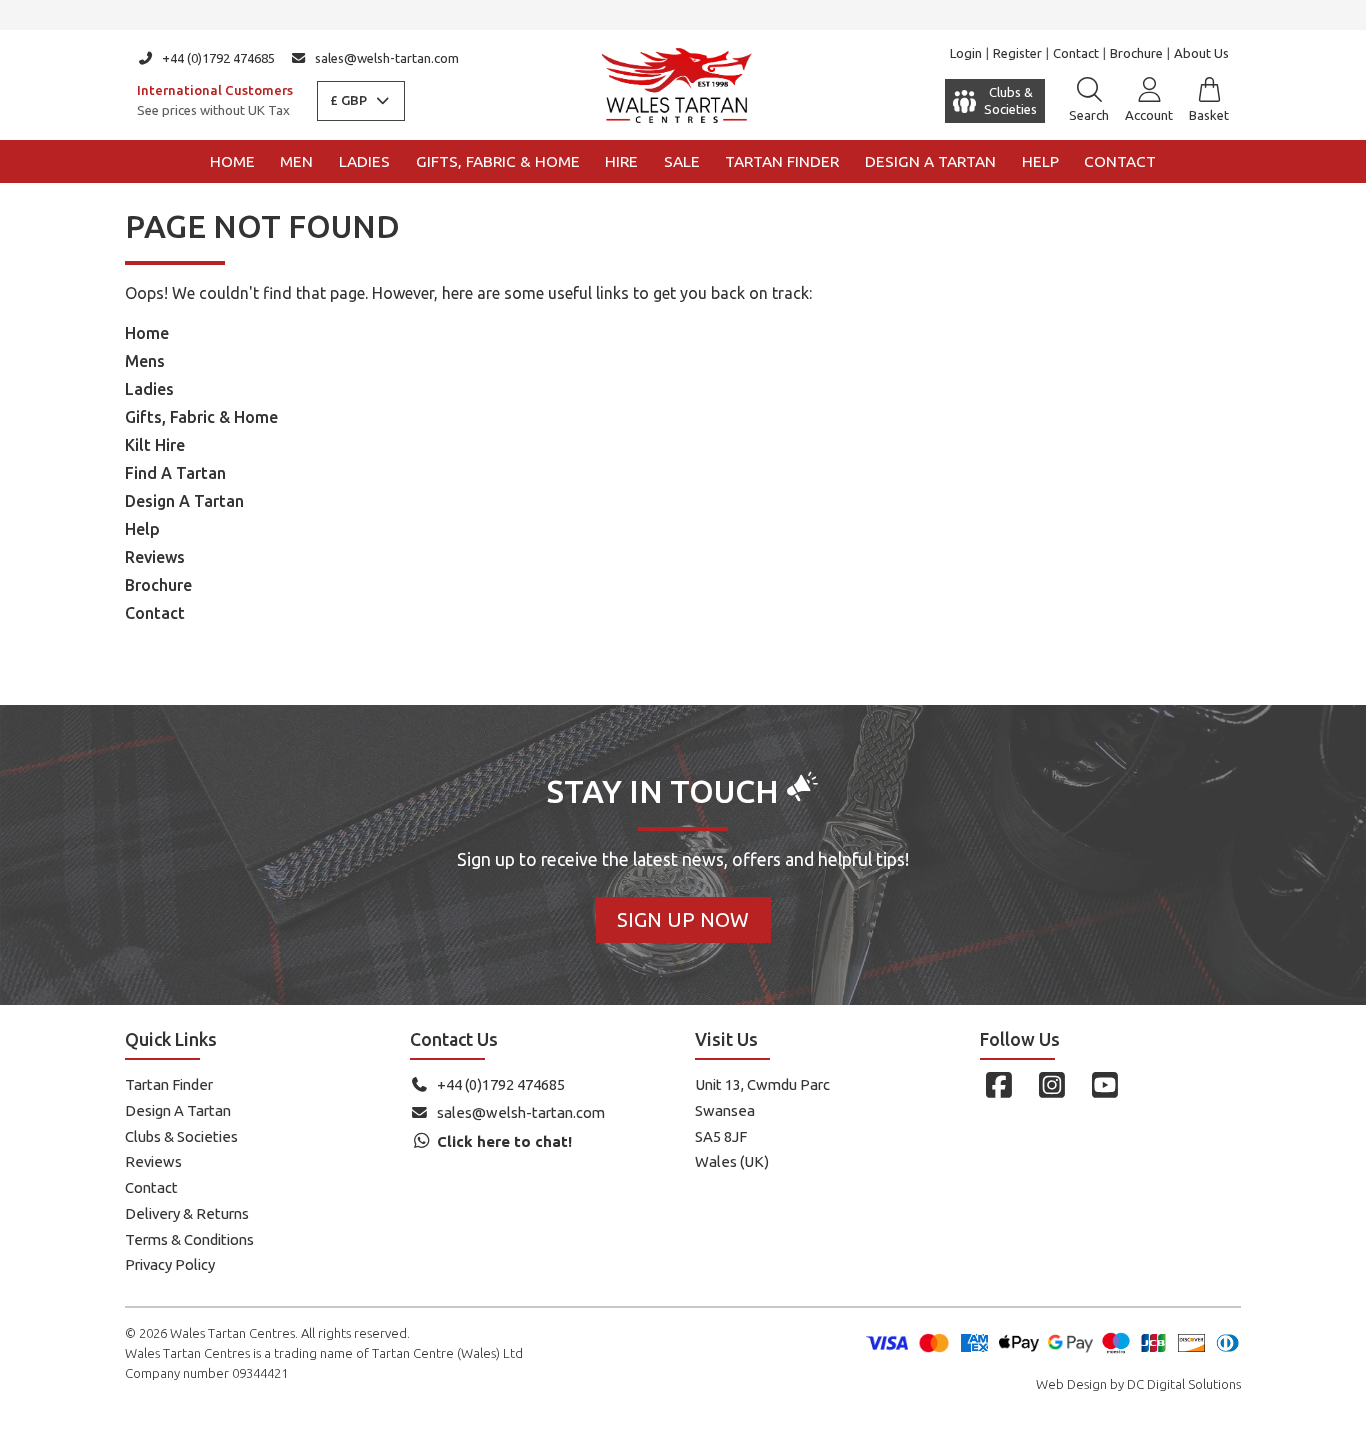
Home (232, 161)
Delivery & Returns (187, 1213)
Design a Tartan (930, 161)
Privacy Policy (170, 1264)
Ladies (364, 161)
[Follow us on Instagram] (1051, 1085)
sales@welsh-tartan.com (387, 58)
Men (296, 161)
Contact (1076, 53)
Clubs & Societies (181, 1136)
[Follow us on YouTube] (1104, 1085)
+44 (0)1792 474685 (218, 58)
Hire (621, 161)
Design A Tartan (184, 501)
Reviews (155, 557)
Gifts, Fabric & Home (498, 161)
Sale (682, 161)
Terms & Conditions (189, 1239)
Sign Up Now (683, 919)
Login (966, 53)
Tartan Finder (782, 161)
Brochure (1136, 53)
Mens (145, 361)
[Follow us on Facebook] (998, 1085)
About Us (1201, 53)
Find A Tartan (175, 473)
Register (1017, 53)
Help (1040, 161)
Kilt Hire (155, 445)
